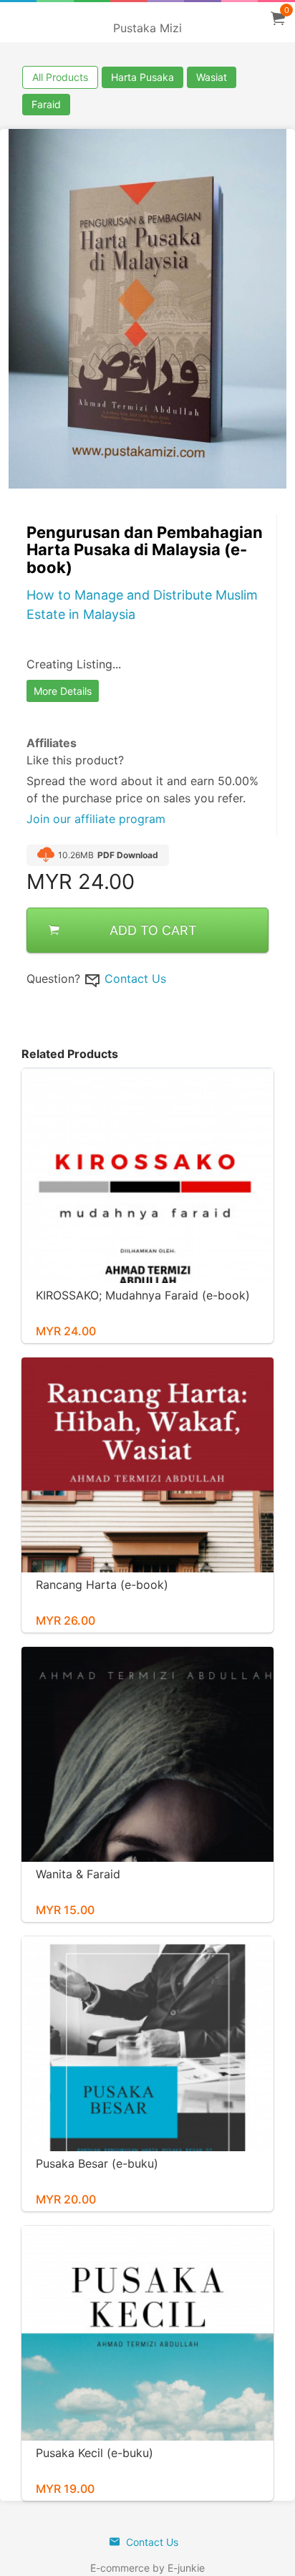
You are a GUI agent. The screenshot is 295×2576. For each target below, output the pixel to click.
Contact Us (135, 979)
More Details (63, 691)
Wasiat (212, 77)
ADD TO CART (153, 930)
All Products (60, 77)
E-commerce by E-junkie (147, 2568)
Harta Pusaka (142, 77)
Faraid (46, 104)
